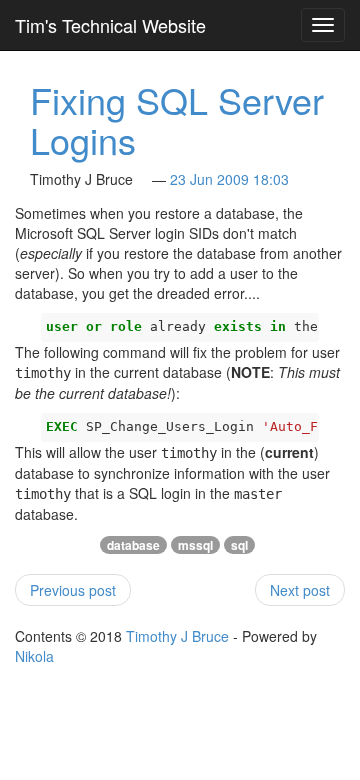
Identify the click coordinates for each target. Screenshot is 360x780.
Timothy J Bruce (177, 636)
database (133, 545)
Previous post (73, 590)
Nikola (34, 656)
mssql (195, 545)
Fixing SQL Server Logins (177, 119)
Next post (300, 590)
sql (239, 545)
